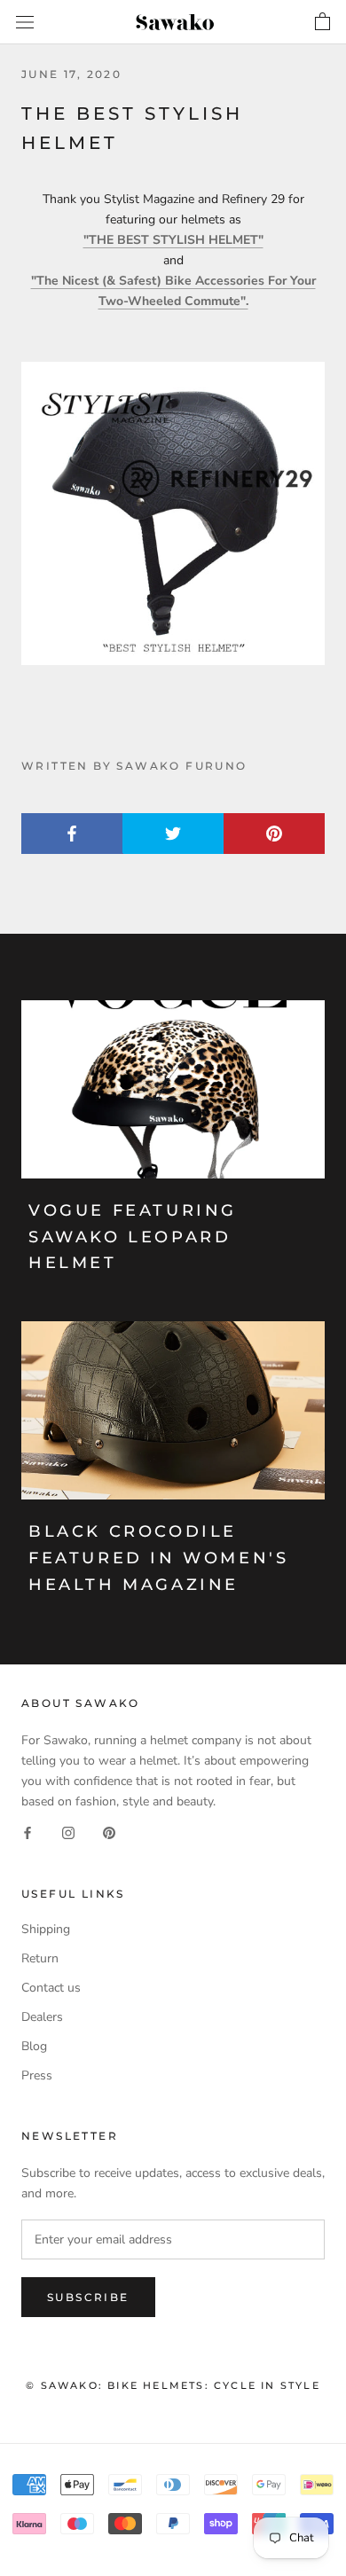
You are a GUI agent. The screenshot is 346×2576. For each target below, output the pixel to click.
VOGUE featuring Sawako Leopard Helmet (133, 1237)
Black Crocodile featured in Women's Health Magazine (158, 1558)
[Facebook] (28, 1832)
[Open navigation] (25, 23)
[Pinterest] (109, 1832)
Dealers (42, 2017)
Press (37, 2075)
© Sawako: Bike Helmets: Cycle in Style (173, 2385)
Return (40, 1958)
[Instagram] (68, 1832)
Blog (34, 2046)
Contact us (51, 1988)
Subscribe (88, 2297)
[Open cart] (322, 22)
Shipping (46, 1929)
